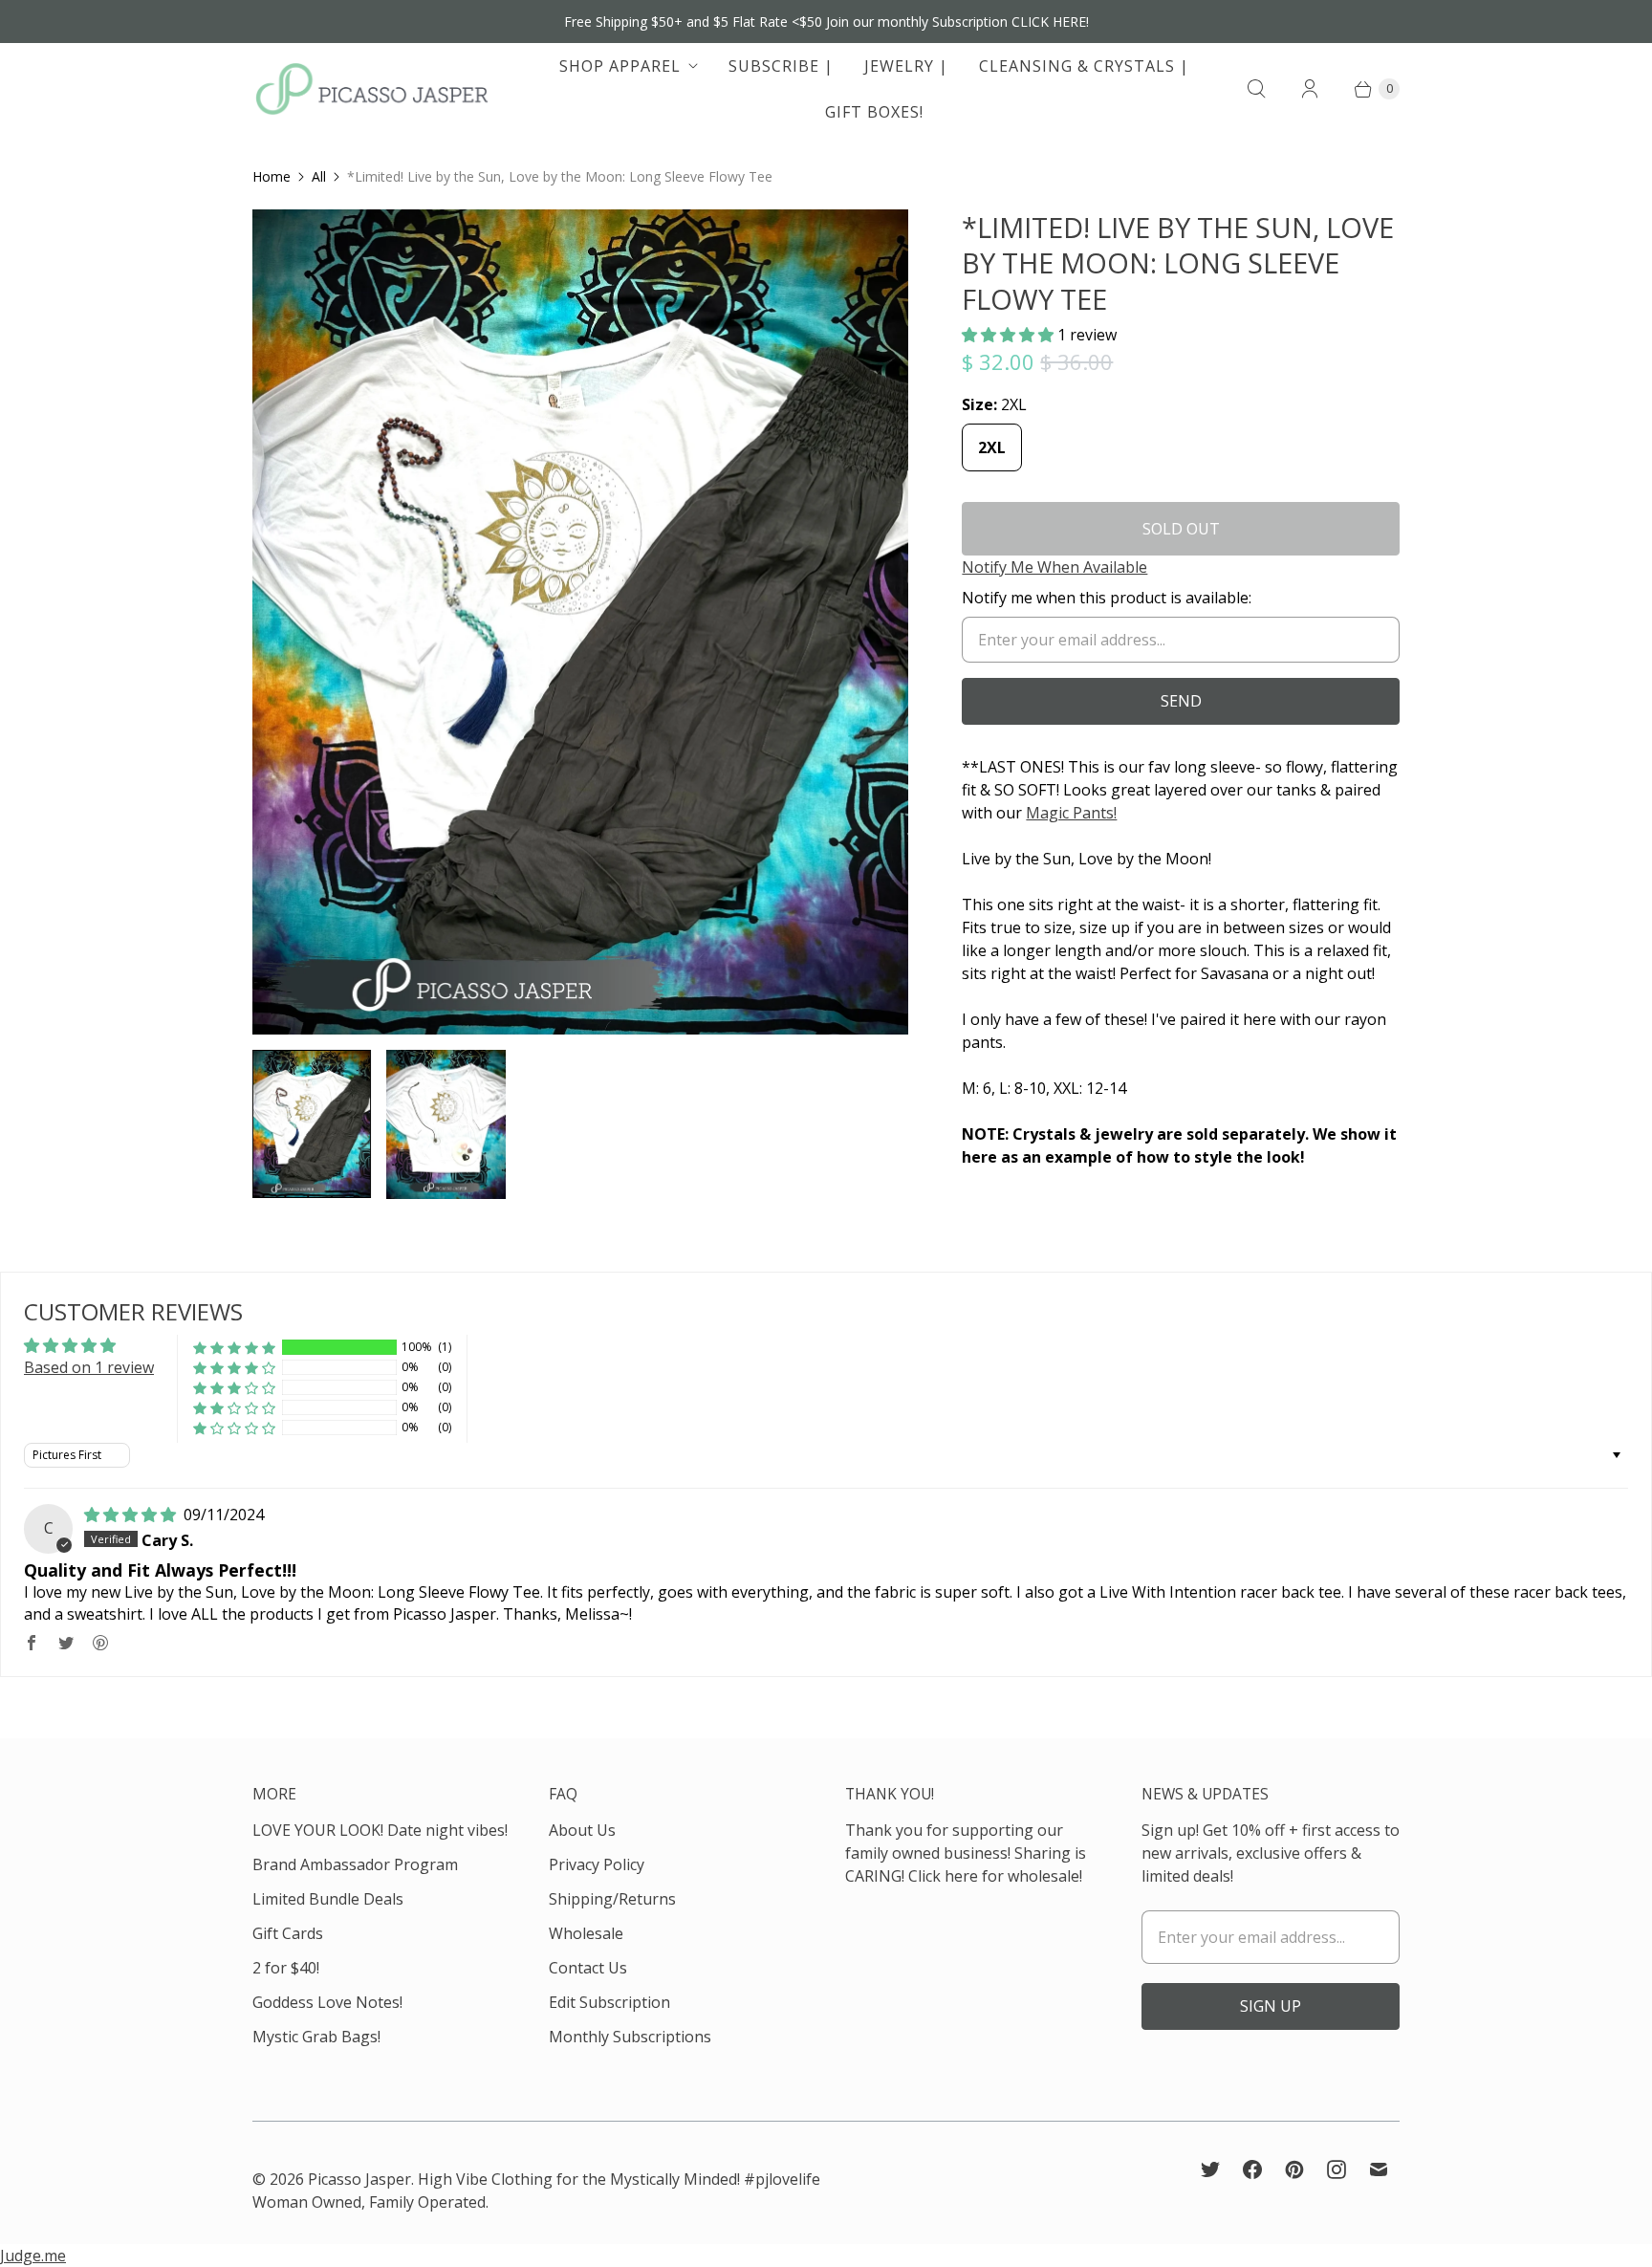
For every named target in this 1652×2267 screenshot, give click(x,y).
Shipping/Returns (612, 1899)
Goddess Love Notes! (327, 2002)
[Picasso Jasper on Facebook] (1252, 2169)
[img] (132, 1515)
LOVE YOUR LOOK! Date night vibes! (380, 1830)
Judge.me (33, 2256)
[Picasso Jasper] (372, 89)
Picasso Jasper (359, 2179)
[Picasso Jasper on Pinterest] (1294, 2169)
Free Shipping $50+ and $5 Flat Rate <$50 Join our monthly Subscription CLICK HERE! (826, 22)
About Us (582, 1830)
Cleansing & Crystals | (1084, 66)
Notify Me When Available (1054, 567)
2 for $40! (286, 1968)
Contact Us (588, 1968)
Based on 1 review (89, 1367)
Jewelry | (906, 66)
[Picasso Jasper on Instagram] (1337, 2169)
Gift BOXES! (874, 112)
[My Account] (1310, 89)
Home (272, 176)
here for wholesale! (1013, 1876)
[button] (1010, 335)
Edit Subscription (609, 2002)
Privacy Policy (597, 1864)
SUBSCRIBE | (781, 66)
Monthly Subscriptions (630, 2037)
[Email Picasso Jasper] (1379, 2169)
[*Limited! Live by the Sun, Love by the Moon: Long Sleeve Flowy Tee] (580, 622)
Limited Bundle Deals (328, 1899)
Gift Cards (288, 1933)
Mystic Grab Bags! (316, 2037)
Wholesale (586, 1933)
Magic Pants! (1071, 813)
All (319, 176)
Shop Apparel (620, 66)
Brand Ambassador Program (355, 1864)
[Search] (1256, 89)
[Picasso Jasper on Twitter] (1210, 2169)
